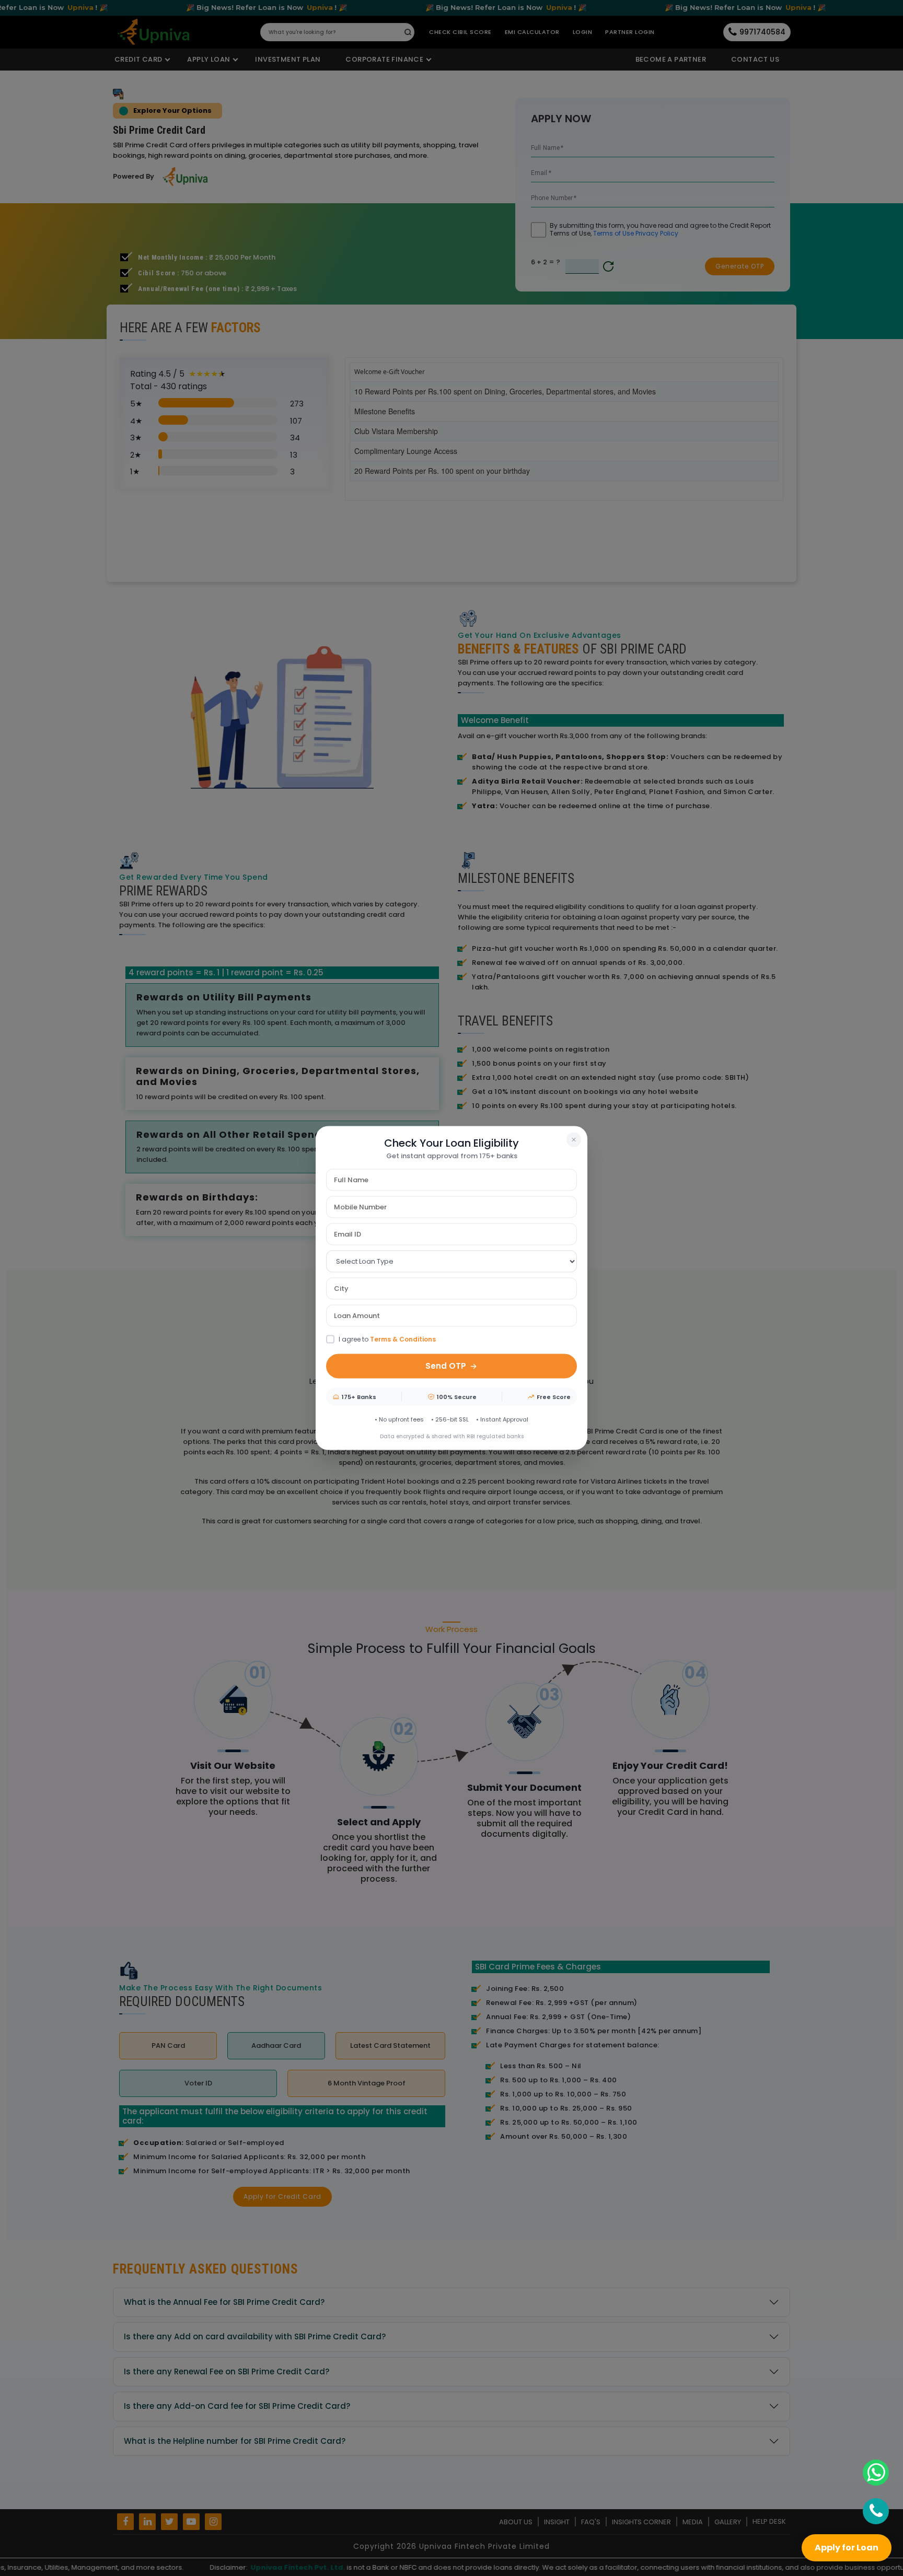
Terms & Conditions (403, 1339)
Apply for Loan (847, 2548)
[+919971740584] (876, 2511)
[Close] (574, 1139)
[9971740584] (876, 2473)
